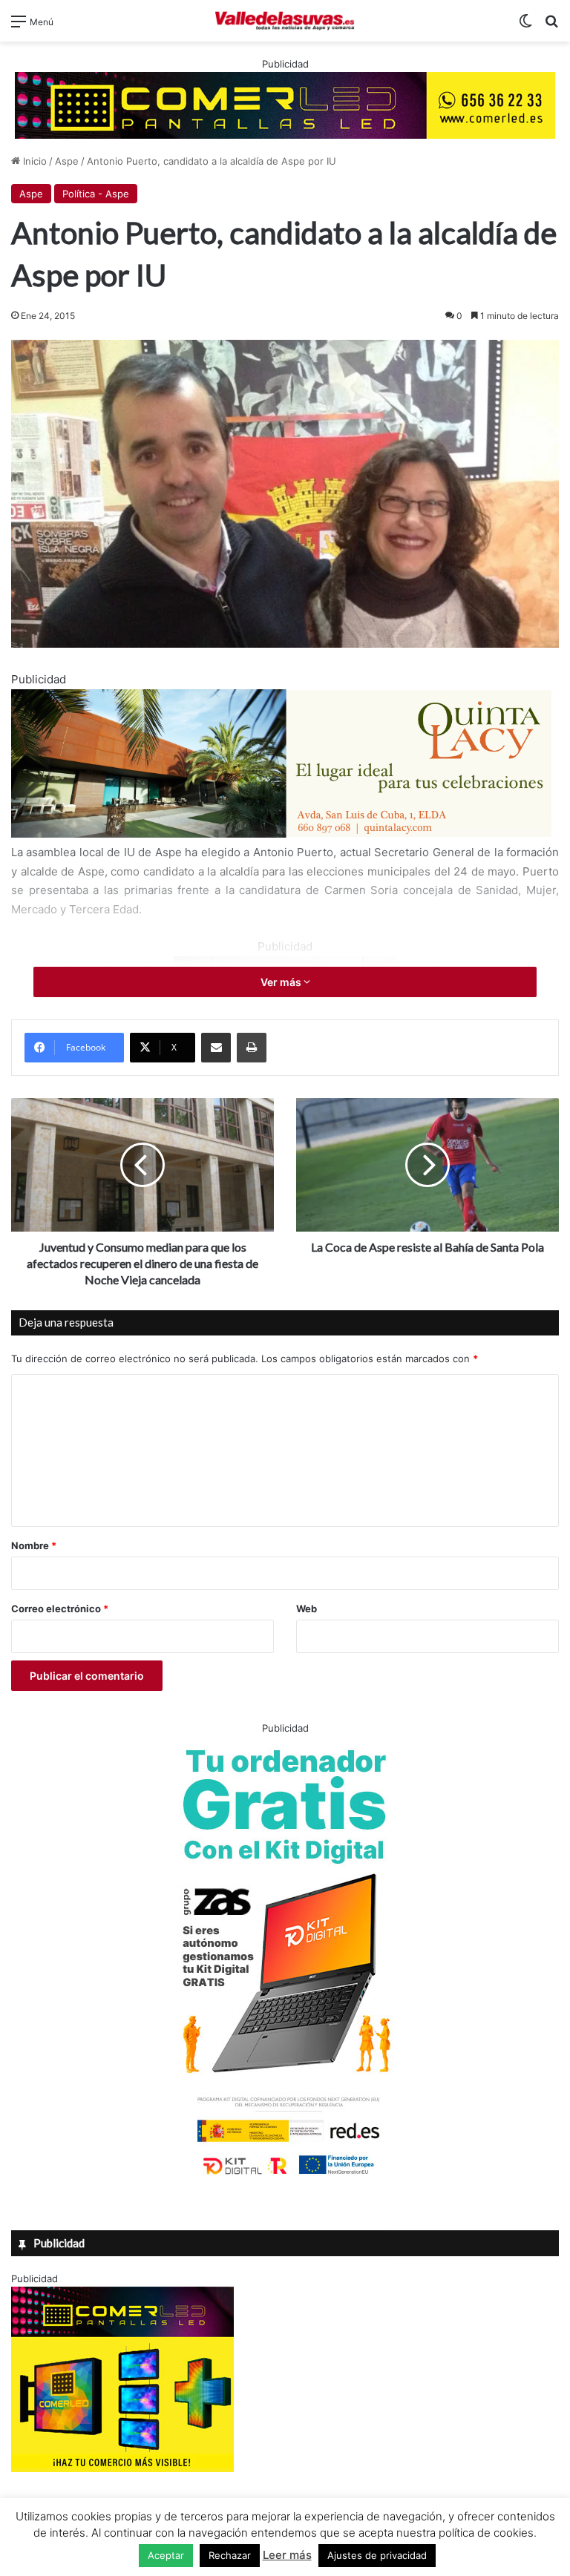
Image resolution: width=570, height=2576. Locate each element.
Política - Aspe (96, 194)
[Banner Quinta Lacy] (281, 834)
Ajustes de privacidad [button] (377, 2555)
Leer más (287, 2555)
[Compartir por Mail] (216, 1048)
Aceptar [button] (166, 2555)
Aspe (67, 161)
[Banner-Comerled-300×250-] (122, 2468)
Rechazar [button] (230, 2555)
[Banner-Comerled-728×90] (285, 104)
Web (307, 1609)
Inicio (33, 161)
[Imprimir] (252, 1048)
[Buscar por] (551, 26)
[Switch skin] (525, 26)
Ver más (282, 982)
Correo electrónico (60, 1609)
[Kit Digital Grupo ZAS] (285, 2178)
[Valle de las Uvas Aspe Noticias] (285, 21)
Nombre (34, 1545)
